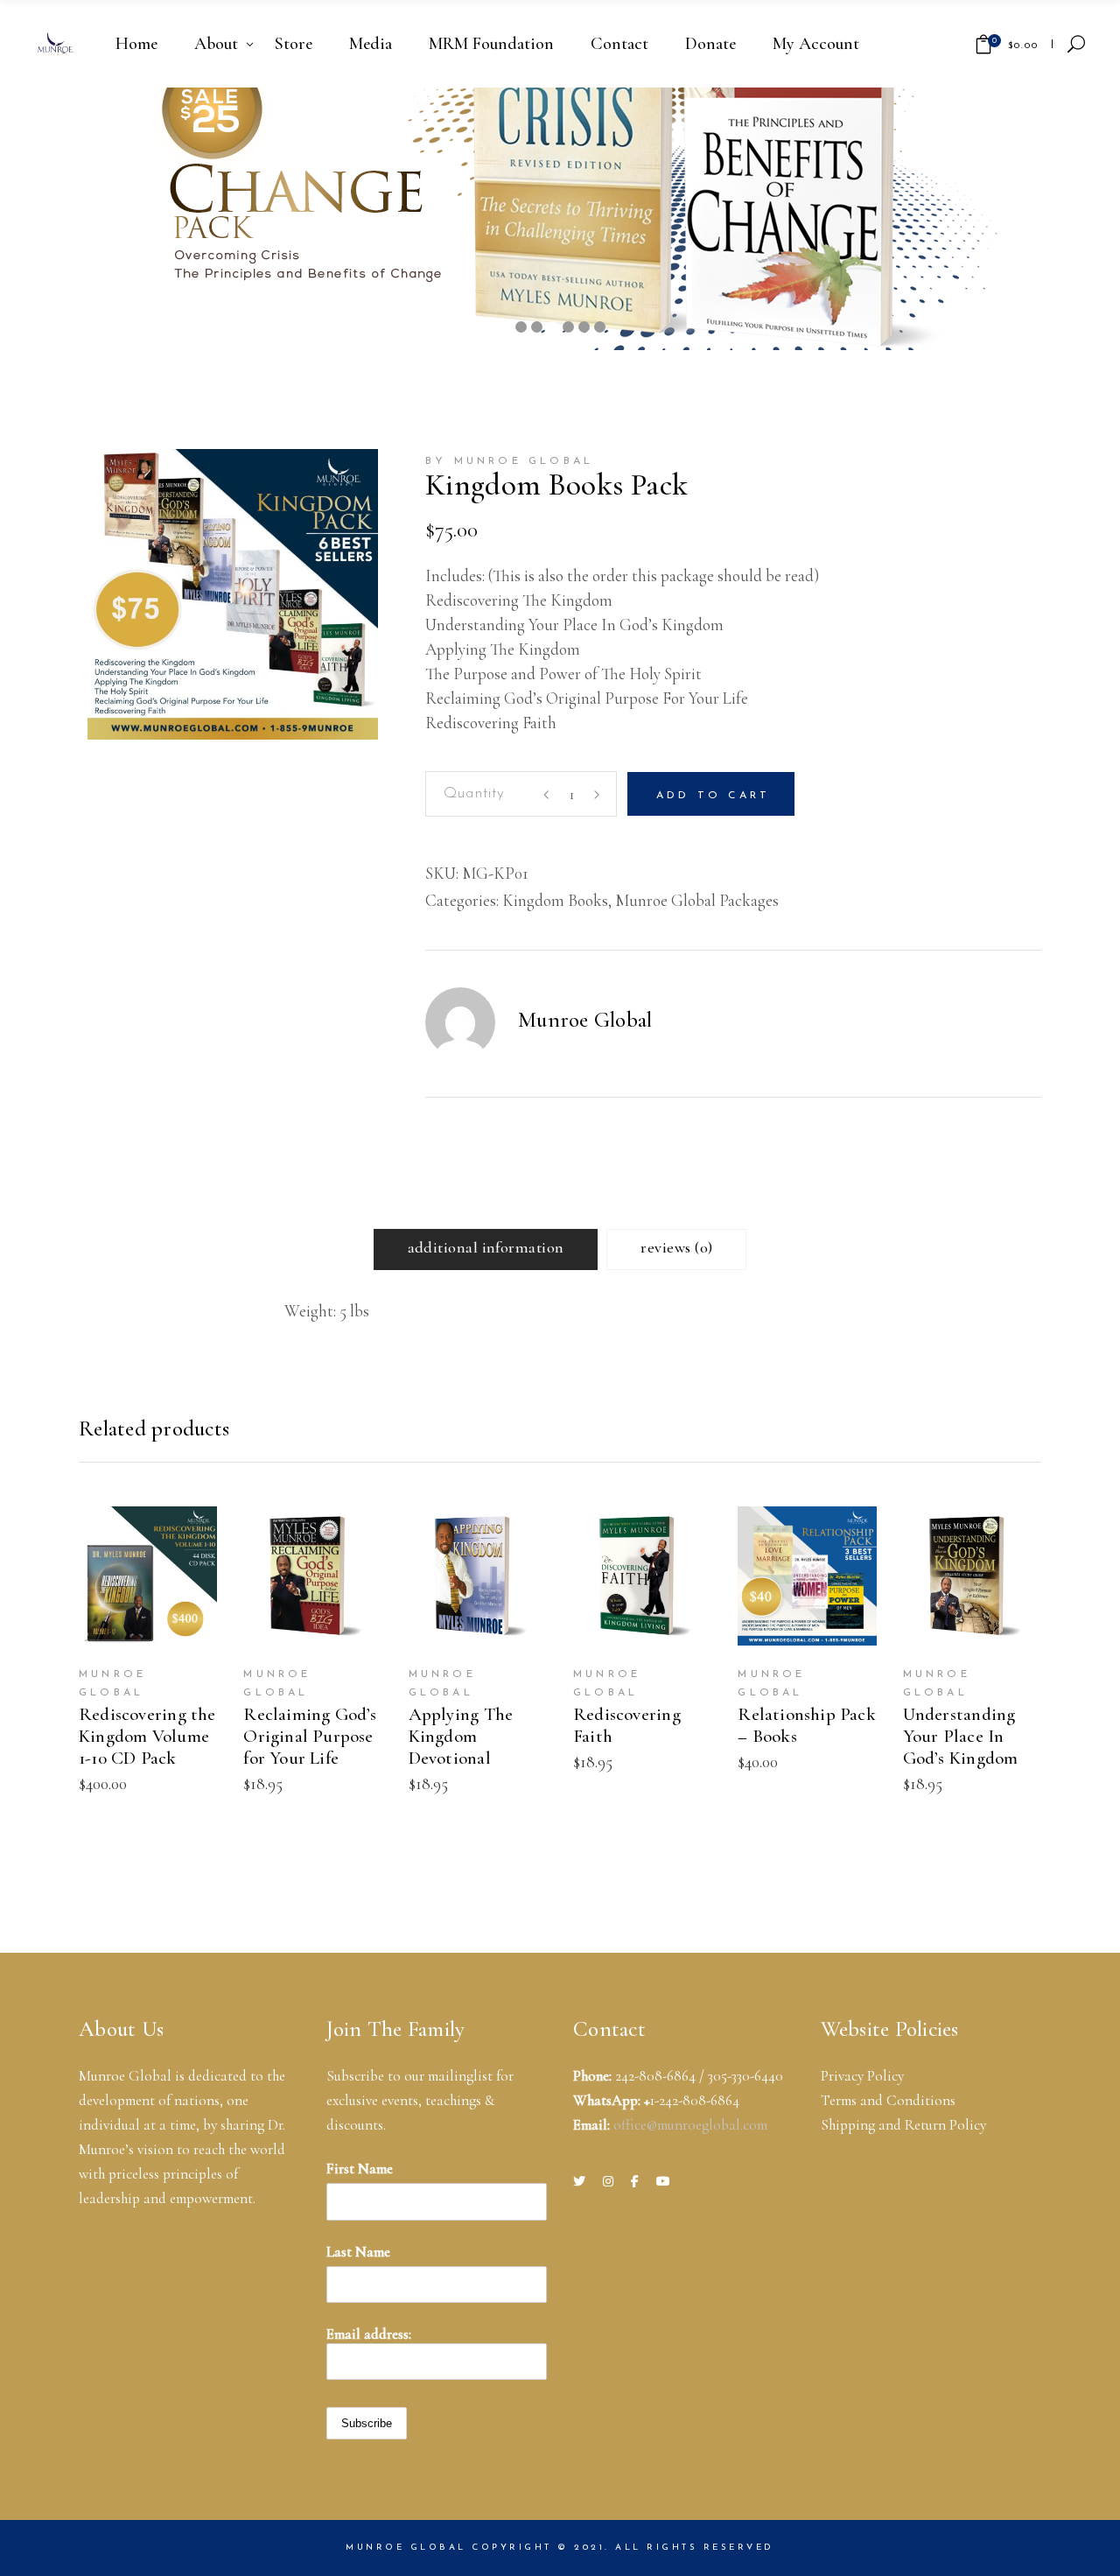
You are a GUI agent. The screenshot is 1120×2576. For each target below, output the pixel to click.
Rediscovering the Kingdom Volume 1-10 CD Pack (147, 1736)
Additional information (486, 1247)
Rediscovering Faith (627, 1725)
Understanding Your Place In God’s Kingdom (961, 1736)
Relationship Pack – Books (807, 1725)
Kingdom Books (555, 900)
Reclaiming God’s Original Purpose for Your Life (310, 1736)
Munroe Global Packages (697, 900)
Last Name (358, 2252)
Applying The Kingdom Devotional (461, 1736)
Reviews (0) (676, 1247)
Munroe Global (585, 1020)
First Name (360, 2169)
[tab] (486, 1249)
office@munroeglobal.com (690, 2125)
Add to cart (713, 796)
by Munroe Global (509, 461)
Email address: (369, 2334)
